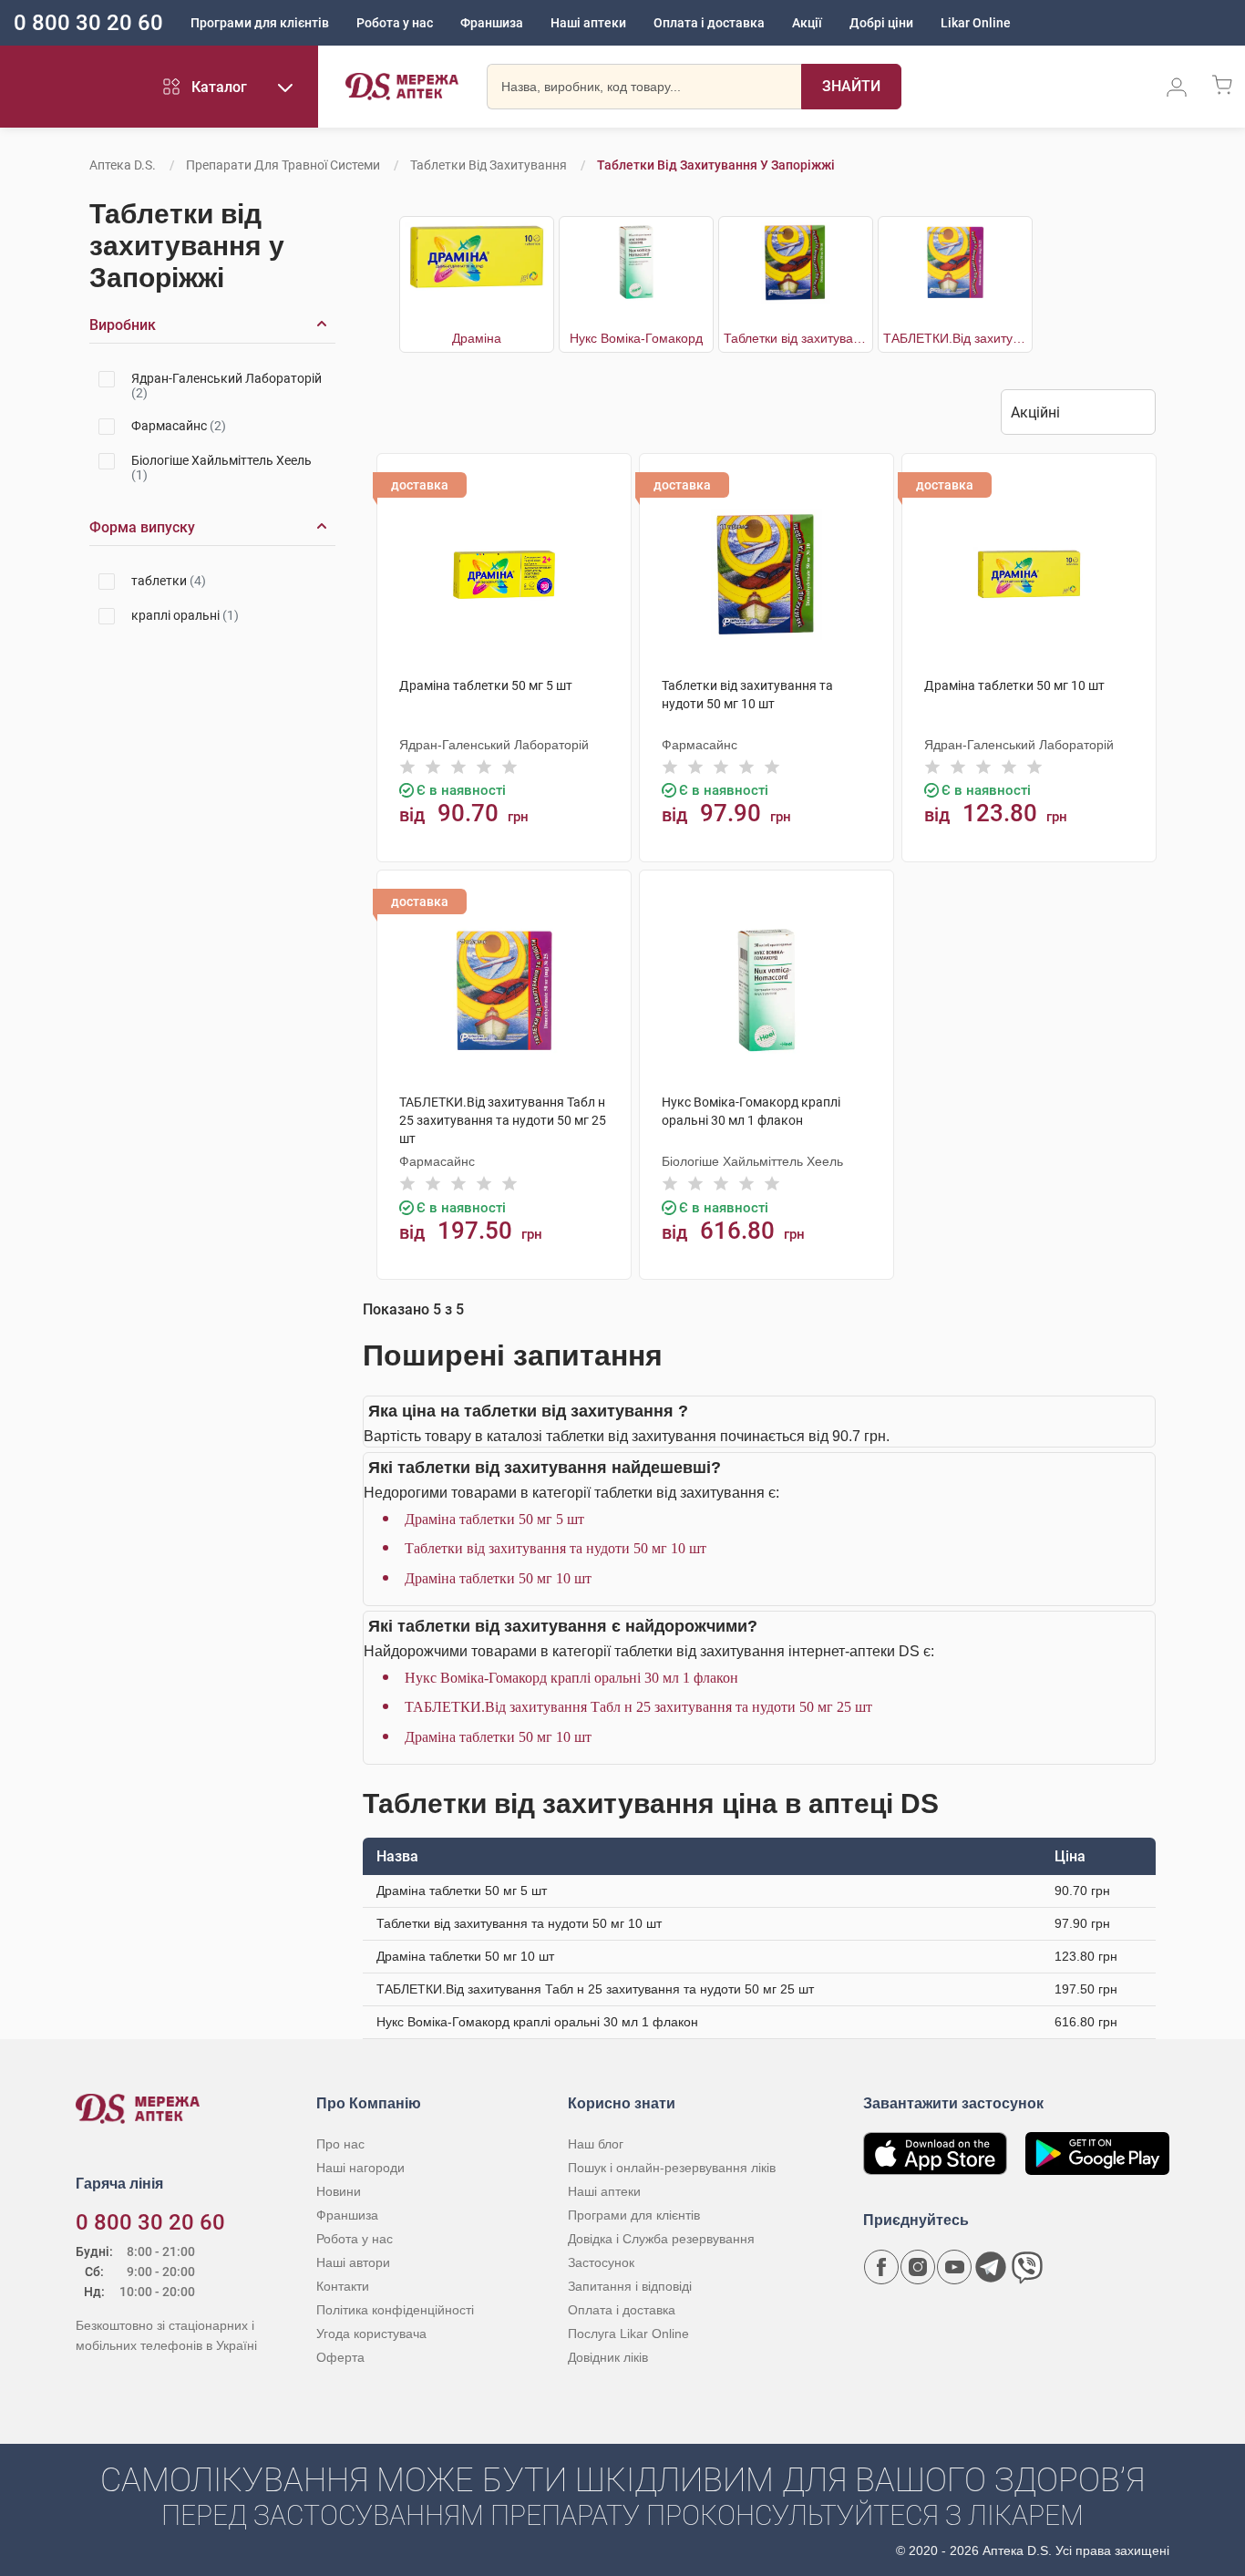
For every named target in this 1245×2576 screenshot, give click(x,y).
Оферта (340, 2357)
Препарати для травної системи (283, 165)
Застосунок (601, 2262)
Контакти (343, 2286)
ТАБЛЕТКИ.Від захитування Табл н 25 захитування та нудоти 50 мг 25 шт (638, 1707)
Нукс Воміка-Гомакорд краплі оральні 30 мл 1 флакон (571, 1678)
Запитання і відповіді (630, 2286)
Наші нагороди (360, 2168)
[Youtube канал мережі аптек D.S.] (954, 2267)
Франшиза (492, 23)
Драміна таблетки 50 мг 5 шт (494, 1519)
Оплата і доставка (709, 23)
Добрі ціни (881, 23)
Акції (807, 23)
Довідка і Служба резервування (661, 2239)
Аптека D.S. (123, 165)
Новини (339, 2191)
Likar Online (976, 23)
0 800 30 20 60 (88, 23)
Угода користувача (371, 2334)
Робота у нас (395, 23)
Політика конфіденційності (395, 2310)
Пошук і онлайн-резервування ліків (672, 2168)
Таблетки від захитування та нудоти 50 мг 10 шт (556, 1548)
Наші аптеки (588, 23)
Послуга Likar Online (628, 2334)
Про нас (340, 2144)
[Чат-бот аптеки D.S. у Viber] (1027, 2267)
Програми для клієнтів (260, 23)
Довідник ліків (608, 2357)
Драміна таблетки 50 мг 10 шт (498, 1578)
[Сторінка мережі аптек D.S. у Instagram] (918, 2267)
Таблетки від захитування (489, 165)
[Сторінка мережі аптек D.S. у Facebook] (881, 2267)
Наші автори (353, 2262)
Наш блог (596, 2144)
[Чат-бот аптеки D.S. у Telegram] (991, 2267)
